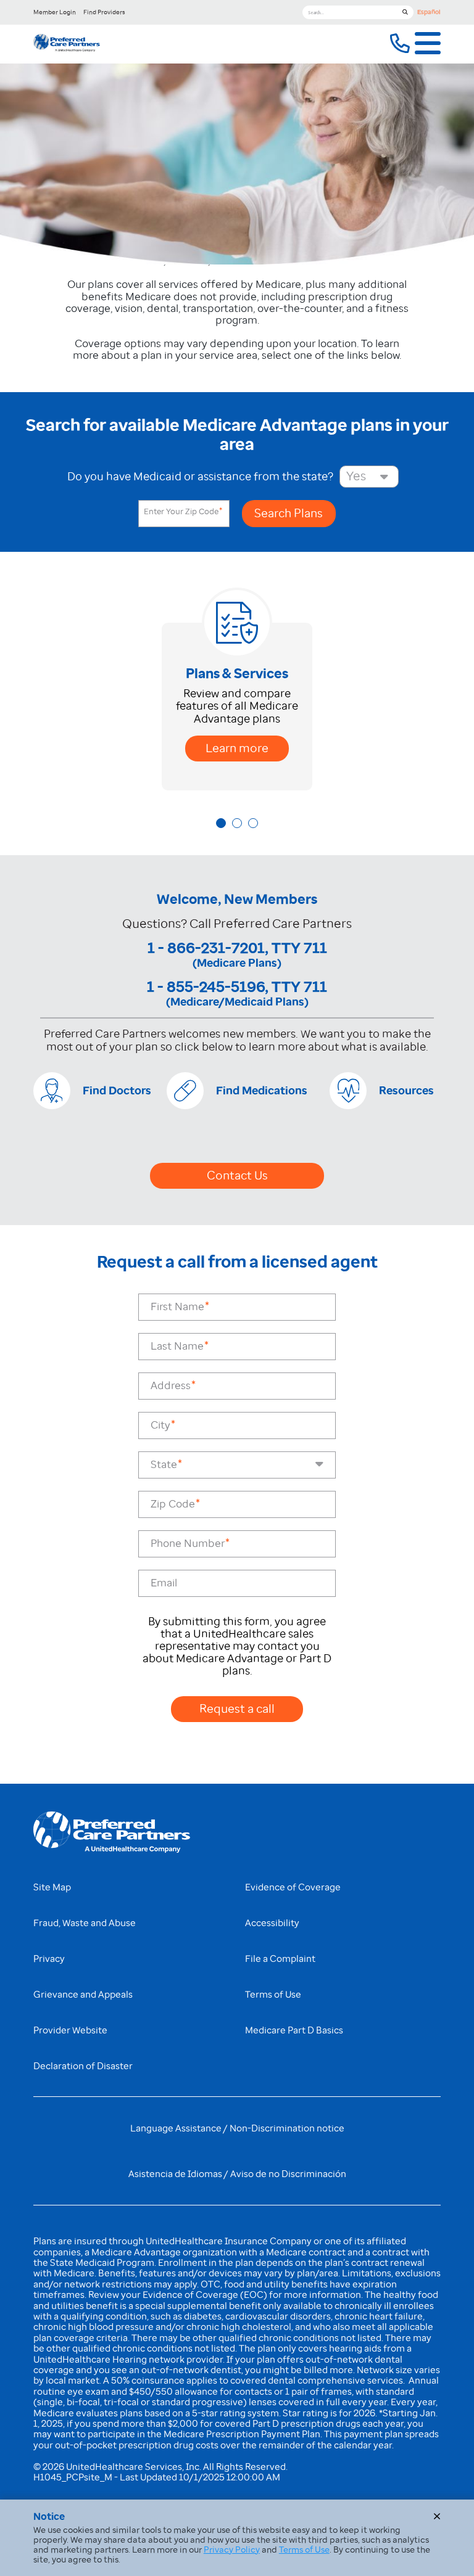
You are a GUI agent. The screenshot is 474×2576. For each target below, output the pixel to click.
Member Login (55, 12)
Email (164, 1583)
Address (171, 1386)
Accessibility (272, 1923)
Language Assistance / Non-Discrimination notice (237, 2128)
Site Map (52, 1887)
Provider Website (70, 2030)
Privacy (49, 1959)
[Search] (405, 12)
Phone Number (188, 1544)
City (160, 1425)
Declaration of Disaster (83, 2066)
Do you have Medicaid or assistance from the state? (200, 477)
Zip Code (173, 1504)
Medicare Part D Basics (294, 2030)
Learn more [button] (237, 748)
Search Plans (289, 513)
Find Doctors (117, 1091)
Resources (406, 1091)
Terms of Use (273, 1995)
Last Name (177, 1346)
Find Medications (262, 1091)
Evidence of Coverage (293, 1887)
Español (429, 12)
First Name (177, 1307)
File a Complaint (280, 1959)
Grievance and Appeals (83, 1995)
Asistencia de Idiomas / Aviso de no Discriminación (237, 2174)
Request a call (237, 1709)
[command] (67, 44)
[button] (400, 44)
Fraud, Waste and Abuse (85, 1923)
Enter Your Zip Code (182, 512)
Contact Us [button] (237, 1175)
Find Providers (104, 12)
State (164, 1465)
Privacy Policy (232, 2549)
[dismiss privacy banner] (437, 2516)
